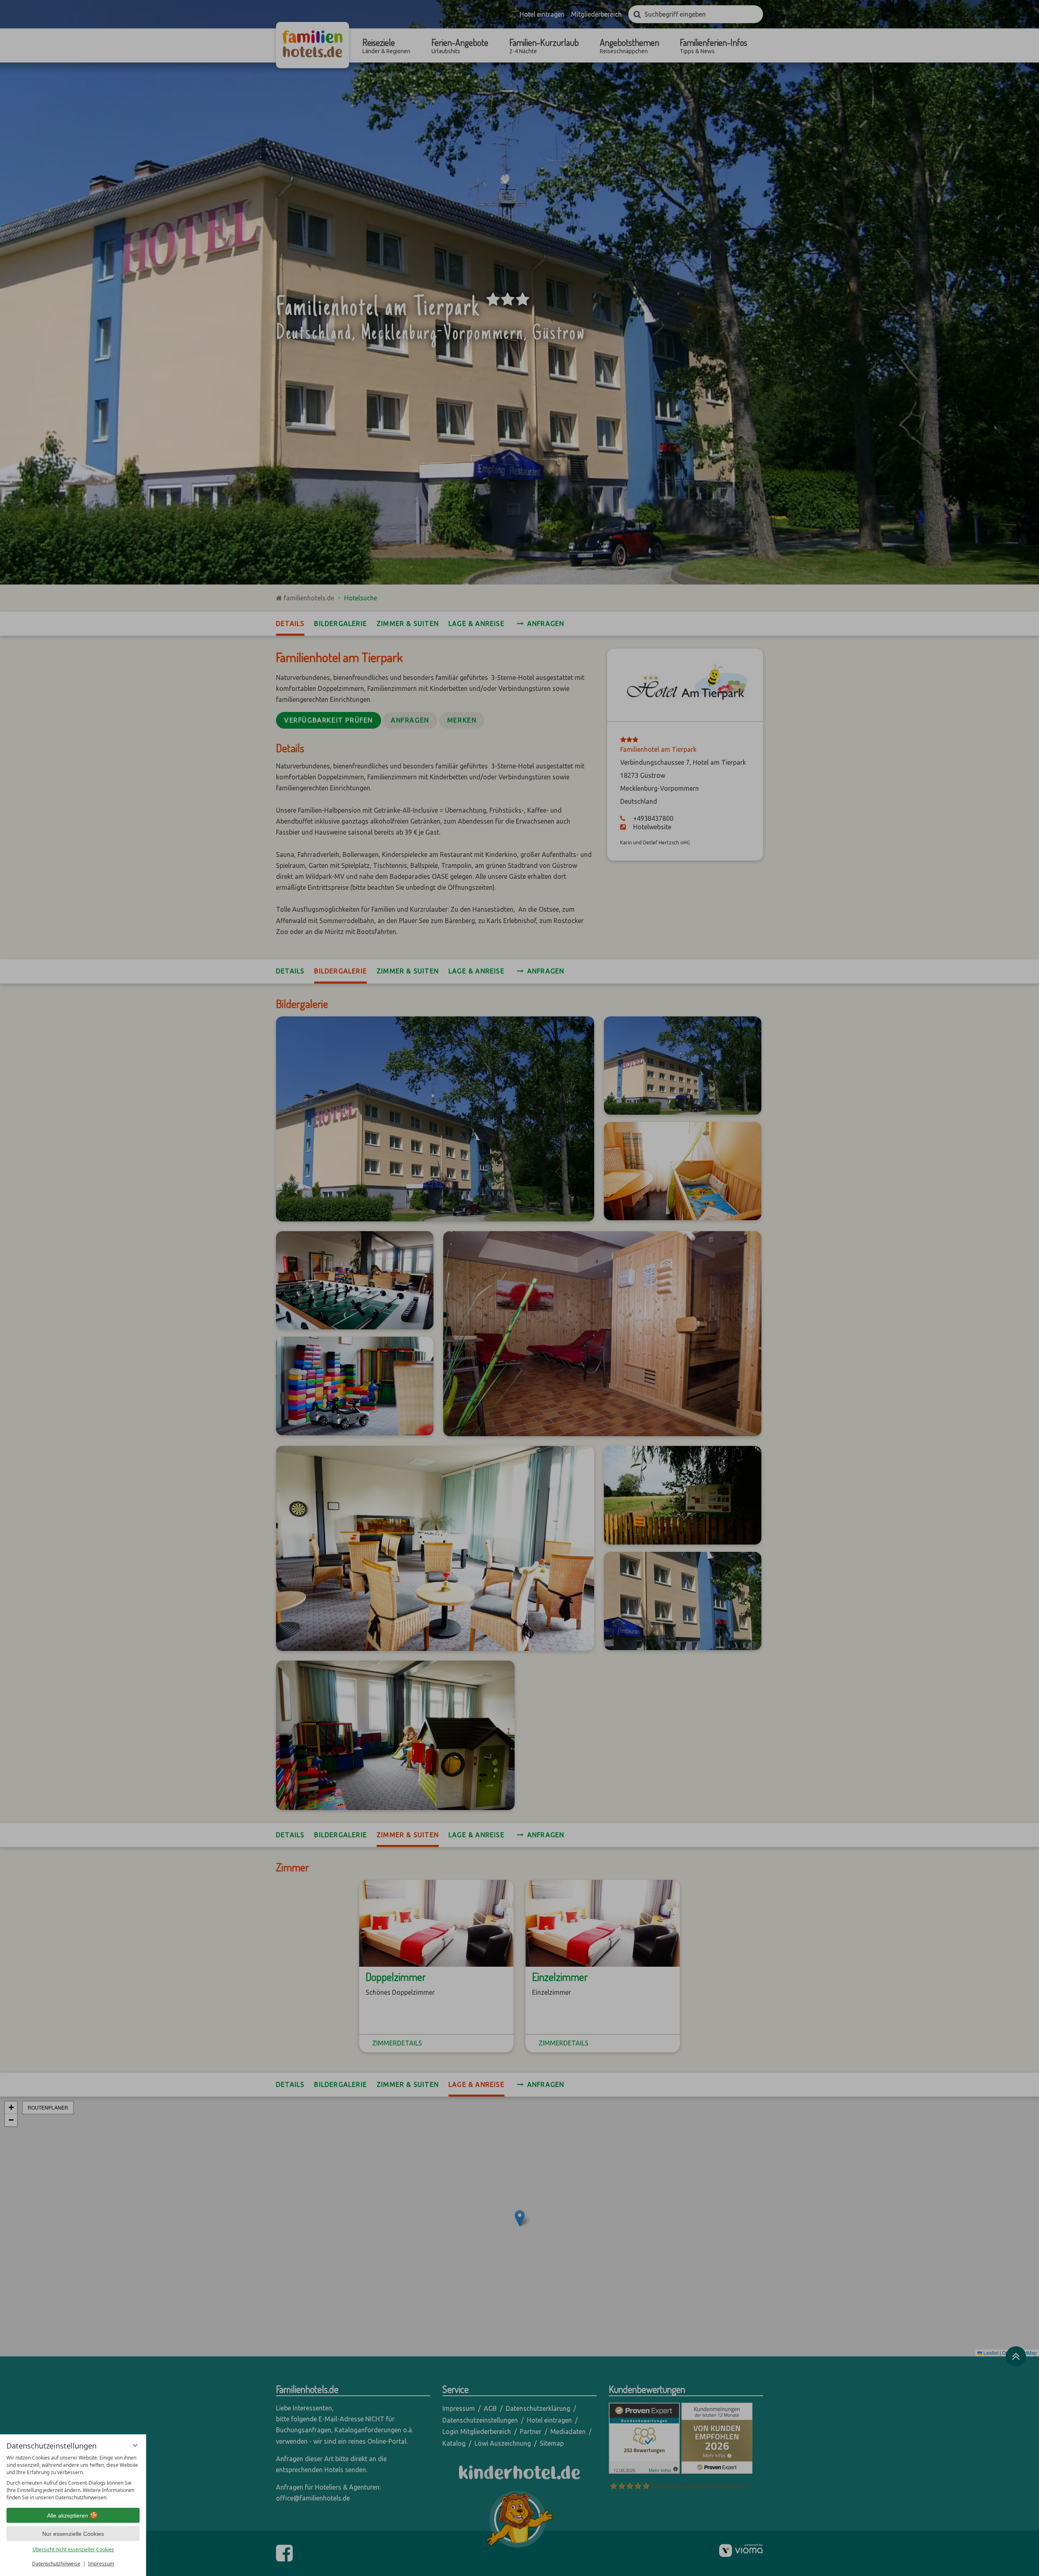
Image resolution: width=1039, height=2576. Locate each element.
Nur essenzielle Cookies (73, 2534)
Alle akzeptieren (68, 2516)
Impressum (101, 2564)
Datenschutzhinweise (56, 2564)
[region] (73, 2478)
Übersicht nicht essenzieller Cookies (73, 2549)
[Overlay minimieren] (135, 2445)
